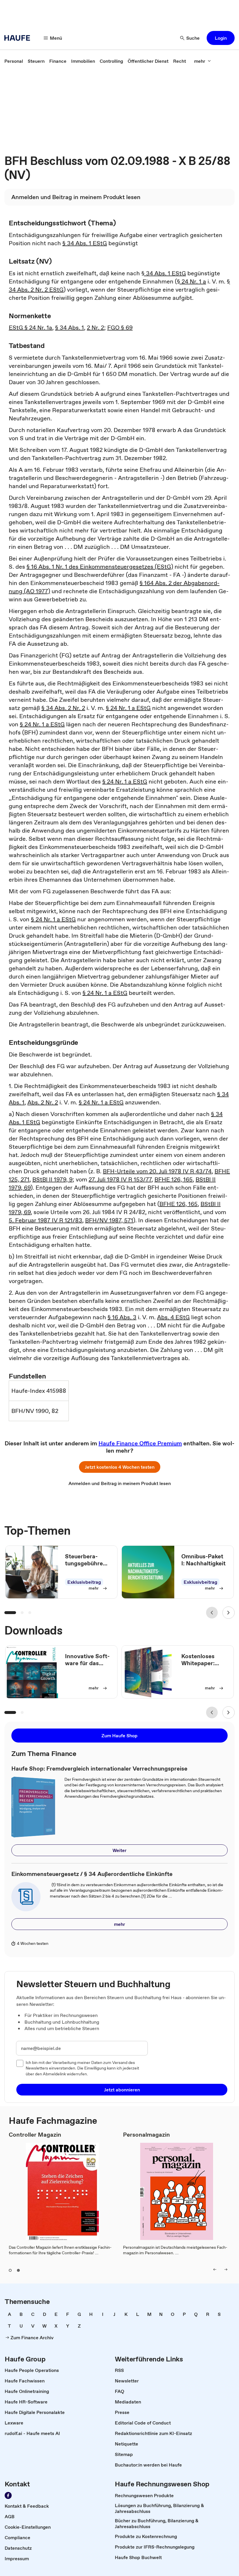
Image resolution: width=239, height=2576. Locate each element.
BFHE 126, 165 (174, 1179)
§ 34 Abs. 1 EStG (85, 243)
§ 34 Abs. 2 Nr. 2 (63, 708)
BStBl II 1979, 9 (52, 1179)
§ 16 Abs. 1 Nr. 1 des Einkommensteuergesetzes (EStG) (100, 567)
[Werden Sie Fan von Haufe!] (8, 2495)
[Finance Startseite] (19, 38)
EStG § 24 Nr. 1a (30, 328)
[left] (215, 2269)
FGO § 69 (120, 328)
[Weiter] (229, 1613)
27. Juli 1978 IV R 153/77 (120, 1179)
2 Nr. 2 (95, 328)
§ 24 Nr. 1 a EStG (128, 708)
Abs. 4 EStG (173, 1317)
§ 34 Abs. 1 (70, 328)
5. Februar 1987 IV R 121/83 (45, 1220)
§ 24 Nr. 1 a (191, 281)
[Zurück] (212, 1613)
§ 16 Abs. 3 (122, 1317)
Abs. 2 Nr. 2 (43, 1102)
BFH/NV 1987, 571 (109, 1220)
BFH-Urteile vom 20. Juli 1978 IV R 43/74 (157, 1171)
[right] (226, 2269)
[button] (221, 38)
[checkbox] (20, 2063)
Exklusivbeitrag (84, 1582)
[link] (14, 61)
